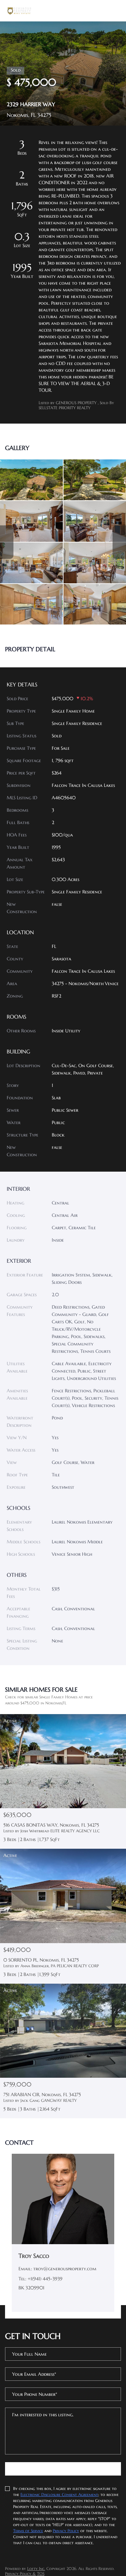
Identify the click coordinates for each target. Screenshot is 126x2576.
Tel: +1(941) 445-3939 (40, 2279)
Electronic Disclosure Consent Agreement (59, 2494)
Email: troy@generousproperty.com (57, 2269)
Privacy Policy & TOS (25, 2573)
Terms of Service (28, 2531)
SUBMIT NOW (63, 2469)
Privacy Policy (66, 2531)
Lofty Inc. (36, 2568)
